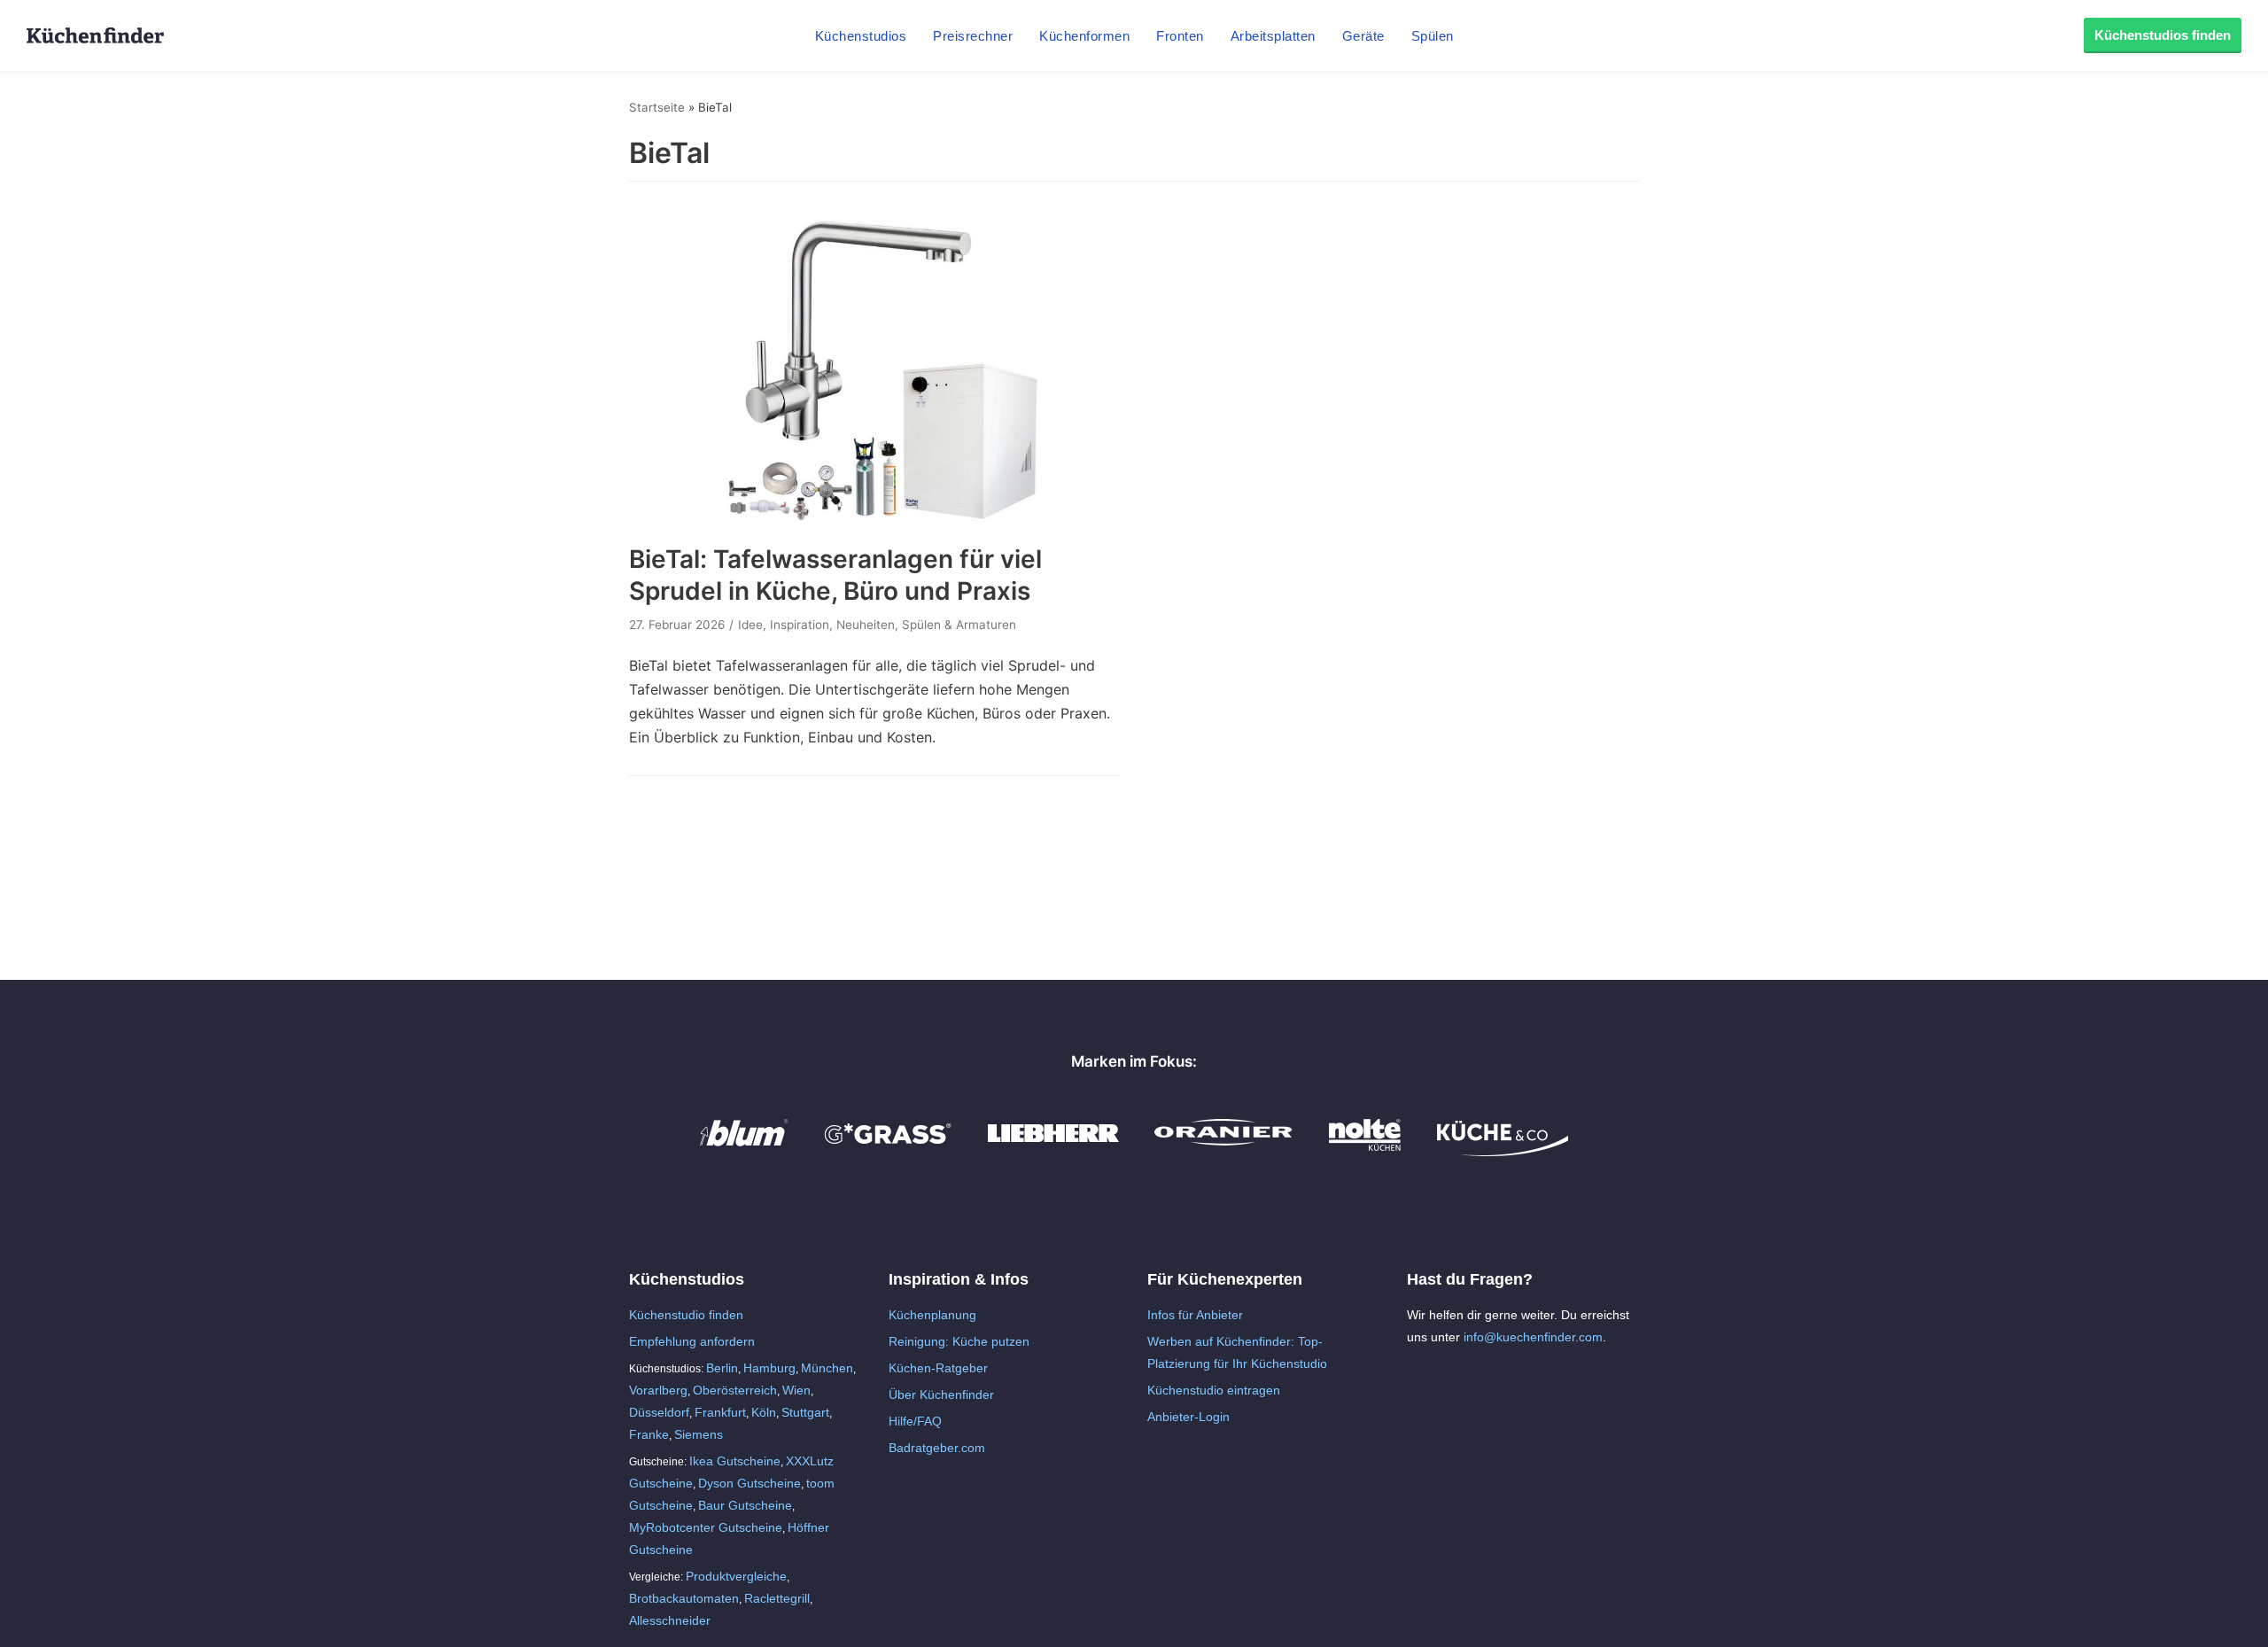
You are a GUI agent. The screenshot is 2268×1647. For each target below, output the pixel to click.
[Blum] (744, 1152)
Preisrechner (973, 36)
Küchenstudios (861, 36)
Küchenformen (1084, 36)
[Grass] (888, 1152)
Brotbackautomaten (684, 1598)
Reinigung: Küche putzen (959, 1341)
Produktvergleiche (736, 1576)
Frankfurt (720, 1412)
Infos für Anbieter (1195, 1315)
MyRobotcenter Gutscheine (706, 1527)
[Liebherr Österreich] (1053, 1152)
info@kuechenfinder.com (1533, 1337)
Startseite (657, 107)
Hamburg (769, 1368)
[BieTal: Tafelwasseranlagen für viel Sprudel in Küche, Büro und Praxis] (875, 522)
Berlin (722, 1368)
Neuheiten (866, 625)
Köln (764, 1412)
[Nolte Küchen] (1365, 1152)
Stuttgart (805, 1412)
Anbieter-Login (1188, 1417)
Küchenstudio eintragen (1214, 1390)
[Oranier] (1223, 1152)
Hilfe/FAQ (915, 1421)
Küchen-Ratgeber (938, 1368)
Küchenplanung (932, 1315)
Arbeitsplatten (1273, 36)
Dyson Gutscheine (750, 1483)
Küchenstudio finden (686, 1315)
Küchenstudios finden (2163, 35)
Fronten (1180, 36)
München (827, 1368)
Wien (796, 1390)
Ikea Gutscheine (735, 1461)
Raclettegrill (777, 1598)
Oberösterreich (735, 1390)
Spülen (1433, 36)
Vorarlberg (658, 1390)
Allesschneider (670, 1620)
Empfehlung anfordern (692, 1341)
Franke (649, 1434)
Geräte (1363, 36)
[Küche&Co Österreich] (1503, 1152)
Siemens (699, 1434)
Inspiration (800, 625)
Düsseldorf (659, 1412)
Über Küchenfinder (941, 1395)
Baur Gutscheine (745, 1505)
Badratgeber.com (937, 1448)
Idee (750, 625)
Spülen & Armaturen (959, 625)
